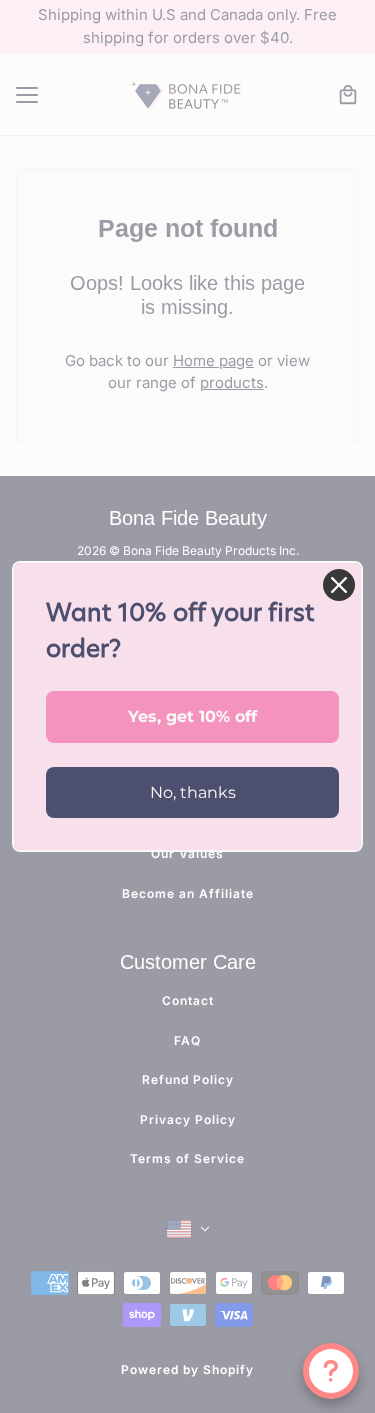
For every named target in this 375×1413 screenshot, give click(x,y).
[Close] (339, 585)
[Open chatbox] (331, 1371)
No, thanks (193, 792)
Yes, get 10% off (192, 716)
